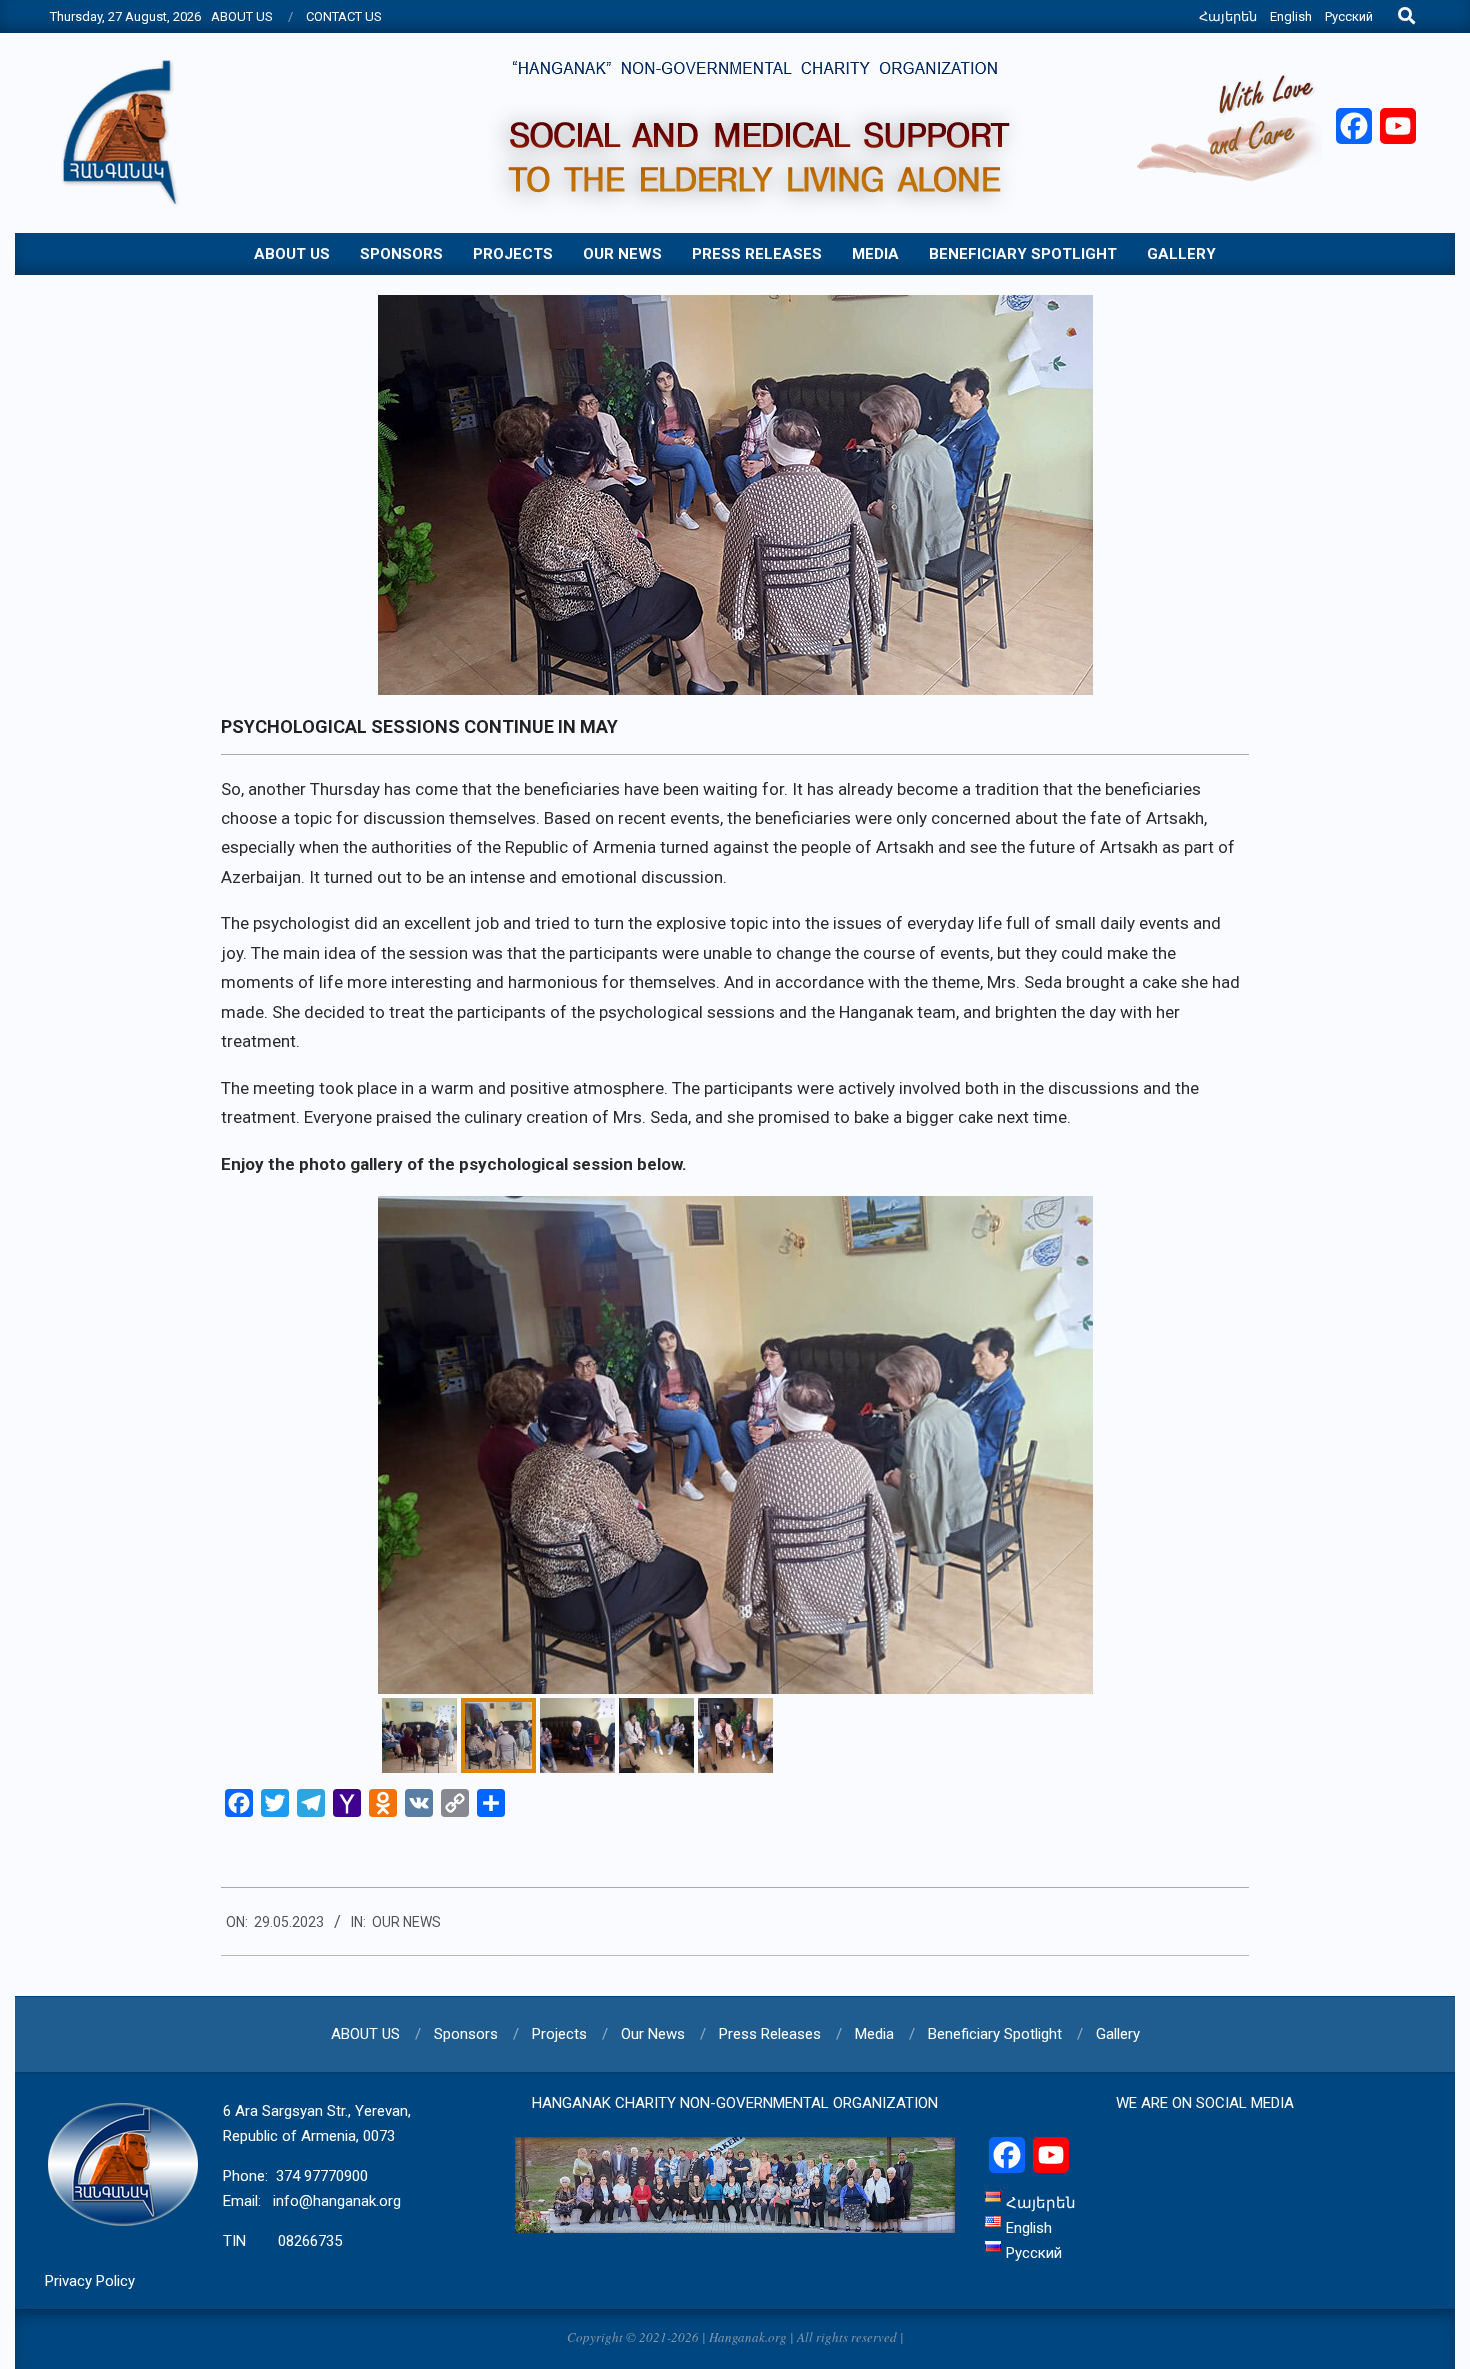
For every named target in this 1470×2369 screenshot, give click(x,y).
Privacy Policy (90, 2281)
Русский (1349, 16)
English (1291, 16)
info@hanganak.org (337, 2201)
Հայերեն (1228, 16)
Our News (406, 1922)
